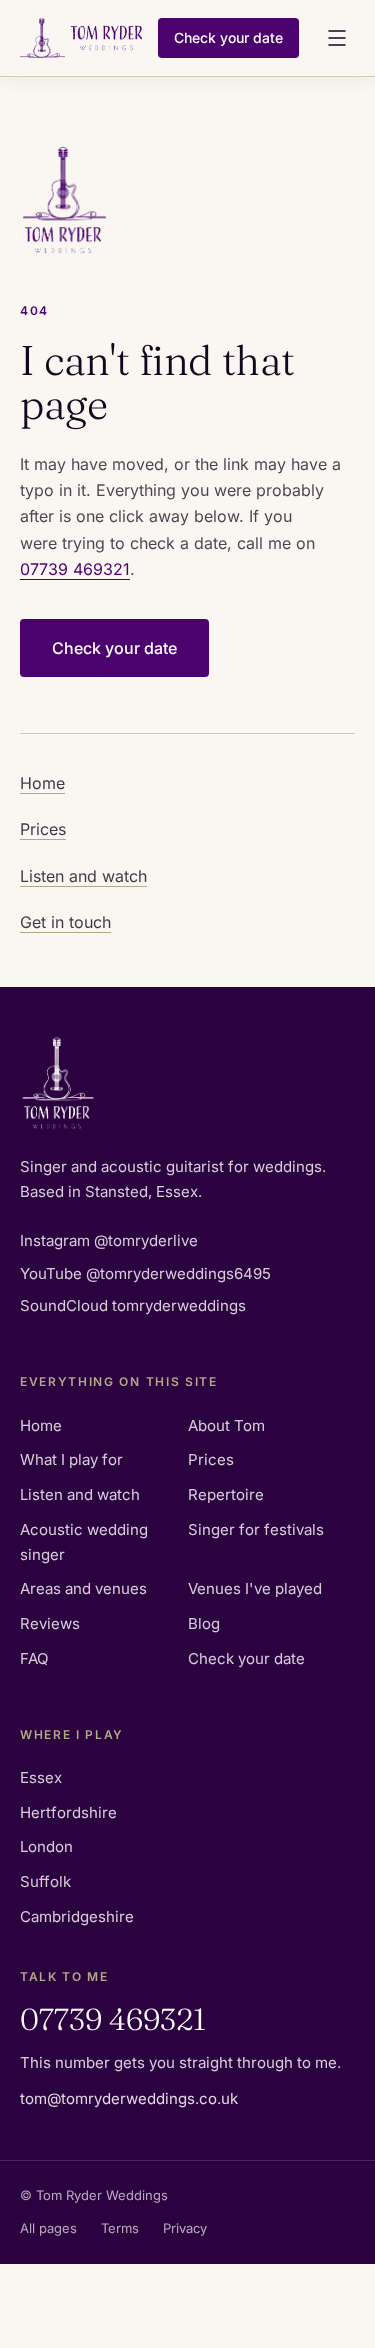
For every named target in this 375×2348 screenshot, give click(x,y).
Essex (41, 1777)
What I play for (71, 1459)
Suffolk (45, 1881)
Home (42, 783)
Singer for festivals (256, 1529)
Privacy (185, 2228)
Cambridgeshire (77, 1916)
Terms (120, 2228)
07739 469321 (75, 569)
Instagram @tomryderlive (109, 1240)
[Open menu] (337, 38)
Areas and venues (83, 1588)
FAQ (34, 1658)
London (46, 1846)
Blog (204, 1623)
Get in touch (65, 922)
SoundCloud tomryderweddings (133, 1305)
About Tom (226, 1425)
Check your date (228, 37)
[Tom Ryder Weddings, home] (81, 38)
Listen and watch (83, 876)
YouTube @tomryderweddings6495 (145, 1273)
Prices (43, 829)
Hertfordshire (68, 1812)
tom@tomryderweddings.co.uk (129, 2098)
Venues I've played (255, 1588)
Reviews (50, 1623)
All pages (48, 2228)
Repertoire (226, 1494)
